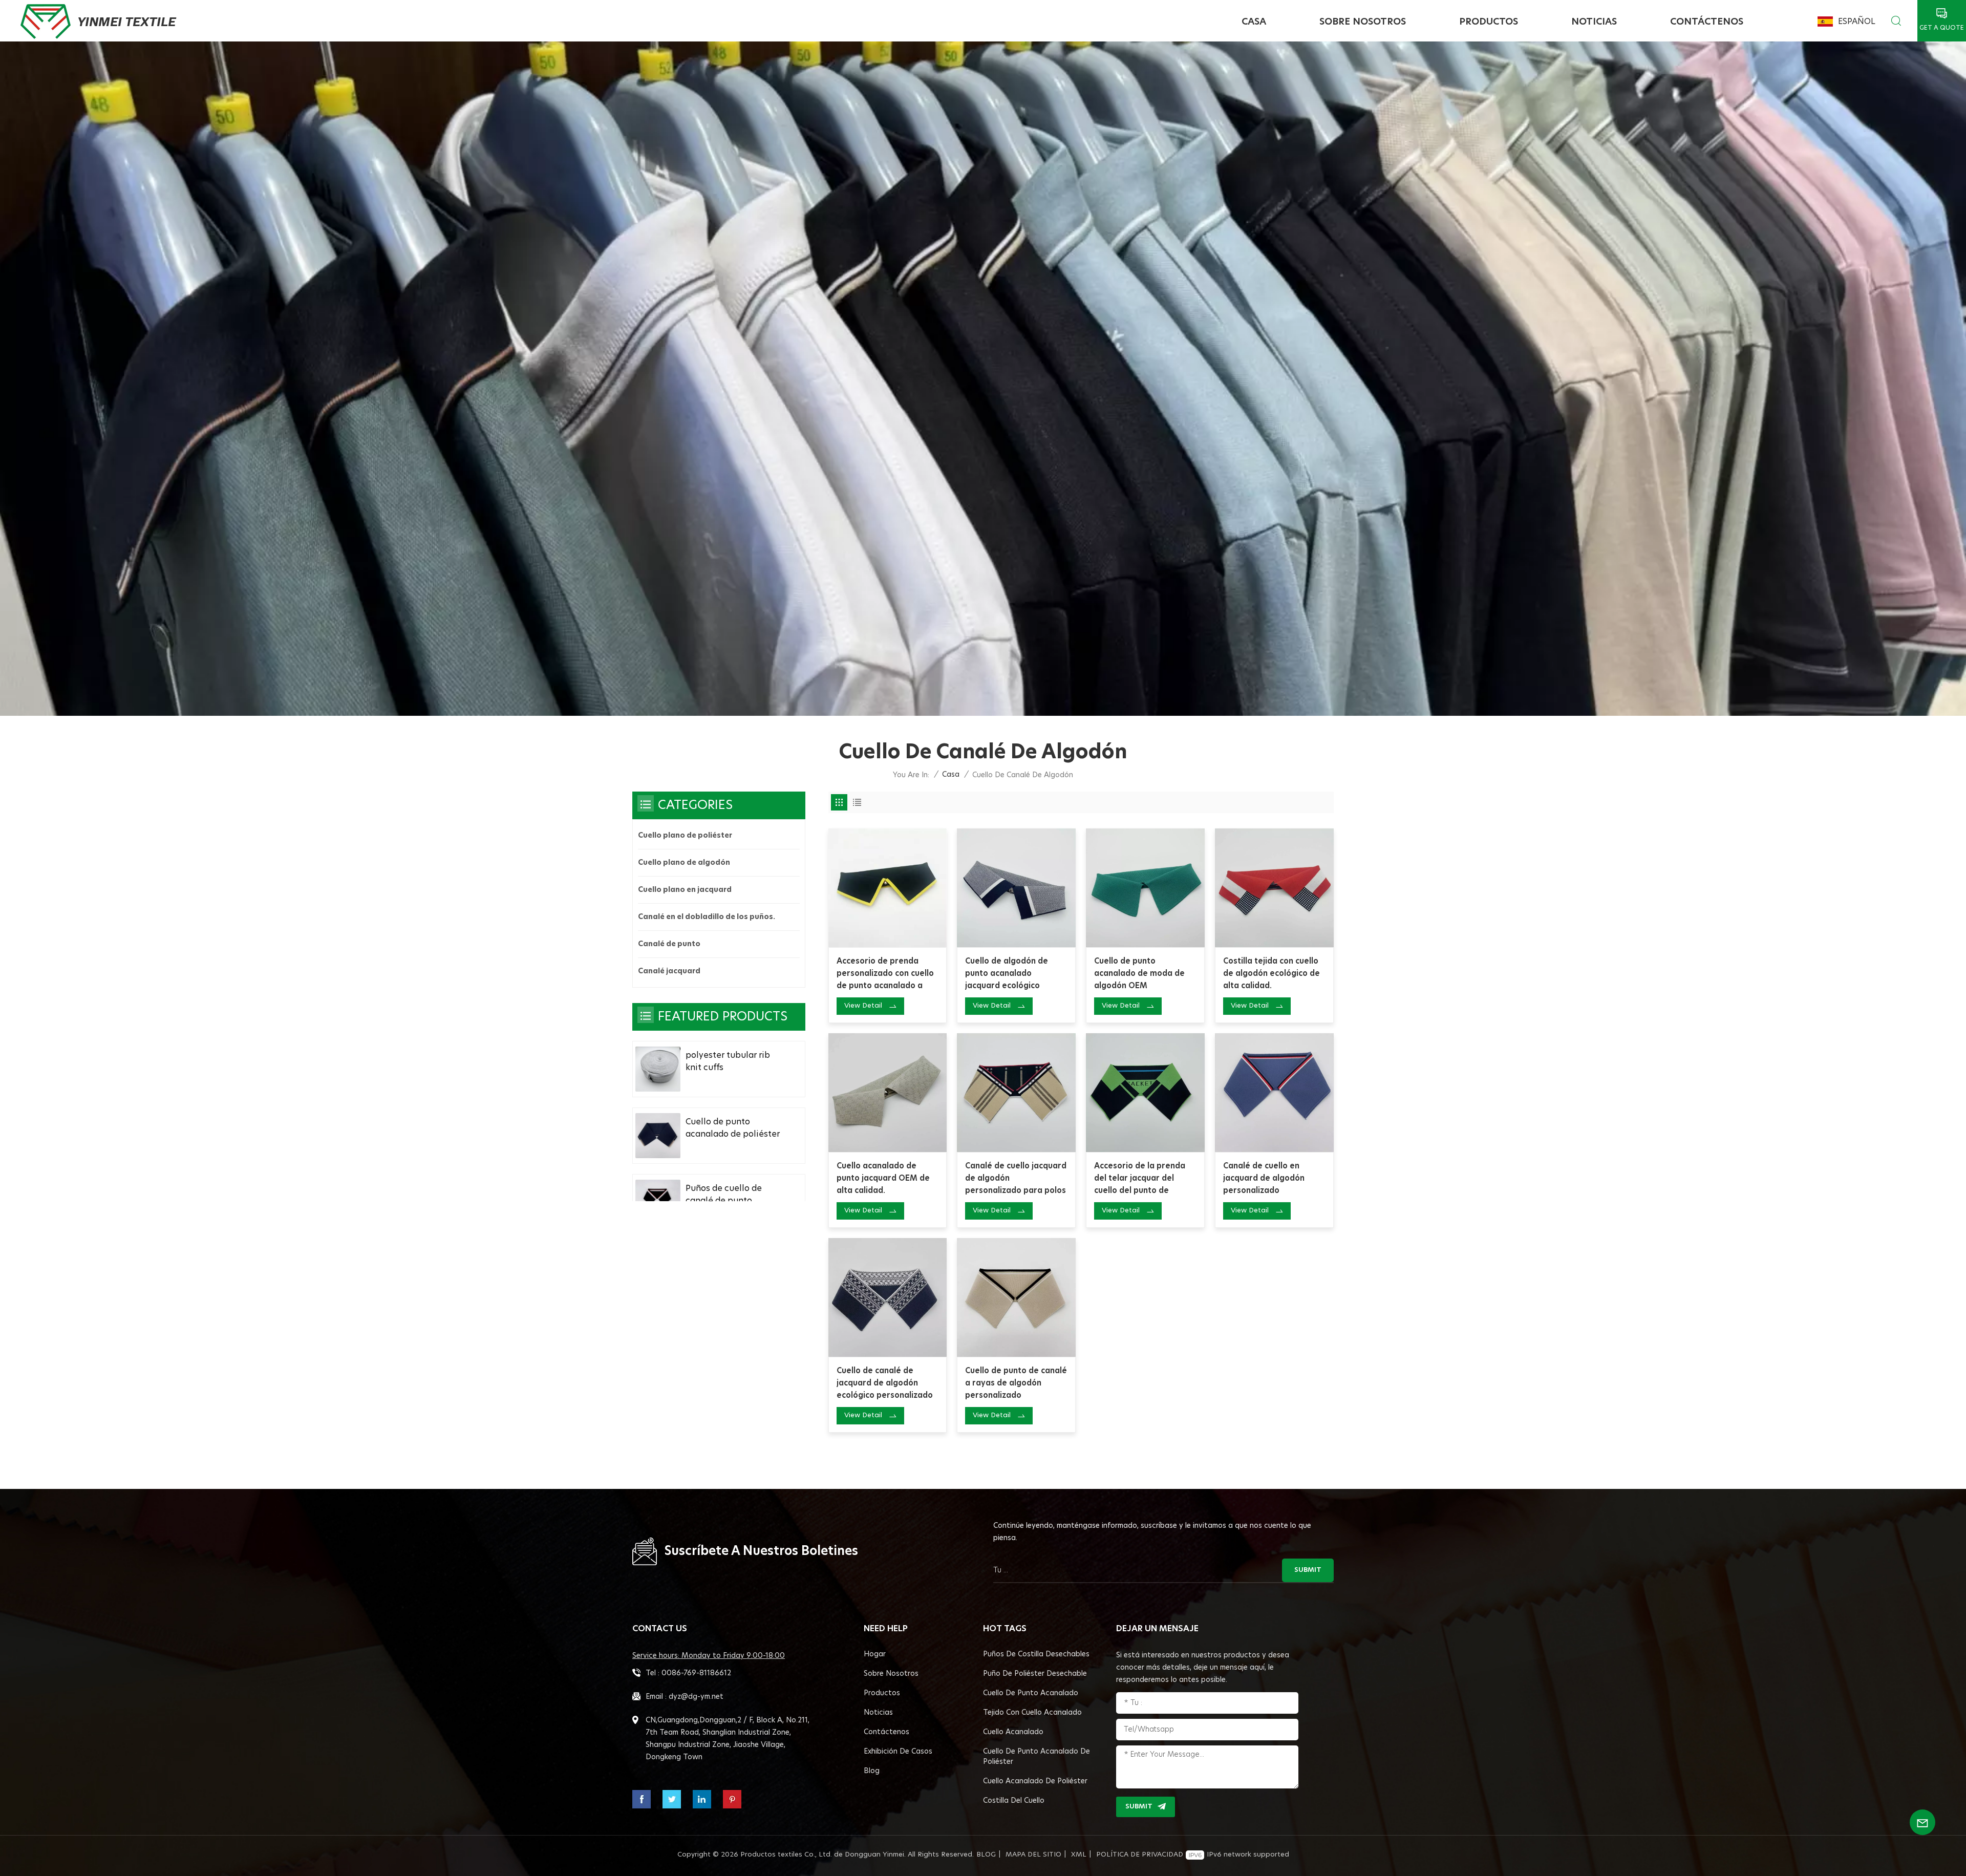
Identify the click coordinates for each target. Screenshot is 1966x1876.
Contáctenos (1707, 22)
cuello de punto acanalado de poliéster (1037, 1757)
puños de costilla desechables (1036, 1654)
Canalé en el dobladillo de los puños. (707, 917)
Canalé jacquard (669, 971)
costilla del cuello (1014, 1801)
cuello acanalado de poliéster (1035, 1781)
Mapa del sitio (1033, 1855)
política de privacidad (1140, 1855)
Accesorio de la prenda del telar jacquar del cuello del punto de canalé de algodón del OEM (1140, 1180)
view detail (863, 1006)
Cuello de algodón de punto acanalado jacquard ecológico (1007, 974)
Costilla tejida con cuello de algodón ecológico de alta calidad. (1272, 974)
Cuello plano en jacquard (685, 890)
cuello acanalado (1013, 1732)
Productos (1489, 22)
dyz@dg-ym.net (696, 1697)
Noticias (1594, 22)
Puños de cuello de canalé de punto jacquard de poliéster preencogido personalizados (729, 1196)
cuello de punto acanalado (1031, 1693)
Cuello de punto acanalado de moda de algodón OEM (1139, 974)
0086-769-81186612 (696, 1673)
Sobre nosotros (1363, 22)
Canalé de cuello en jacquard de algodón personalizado (1264, 1178)
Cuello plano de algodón (684, 863)
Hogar (875, 1654)
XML (1079, 1855)
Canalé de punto (669, 944)
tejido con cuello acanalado (1032, 1713)
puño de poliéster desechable (1035, 1674)
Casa (1254, 22)
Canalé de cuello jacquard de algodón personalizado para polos (1016, 1178)
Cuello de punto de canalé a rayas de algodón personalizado (1016, 1383)
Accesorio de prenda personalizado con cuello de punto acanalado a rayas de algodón (885, 975)
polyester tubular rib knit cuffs (728, 1061)
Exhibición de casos (898, 1752)
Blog (872, 1771)
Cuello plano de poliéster (685, 836)
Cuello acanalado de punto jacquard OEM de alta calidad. (883, 1178)
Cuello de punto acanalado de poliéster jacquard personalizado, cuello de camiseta (734, 1129)
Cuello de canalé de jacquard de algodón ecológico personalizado (885, 1383)
